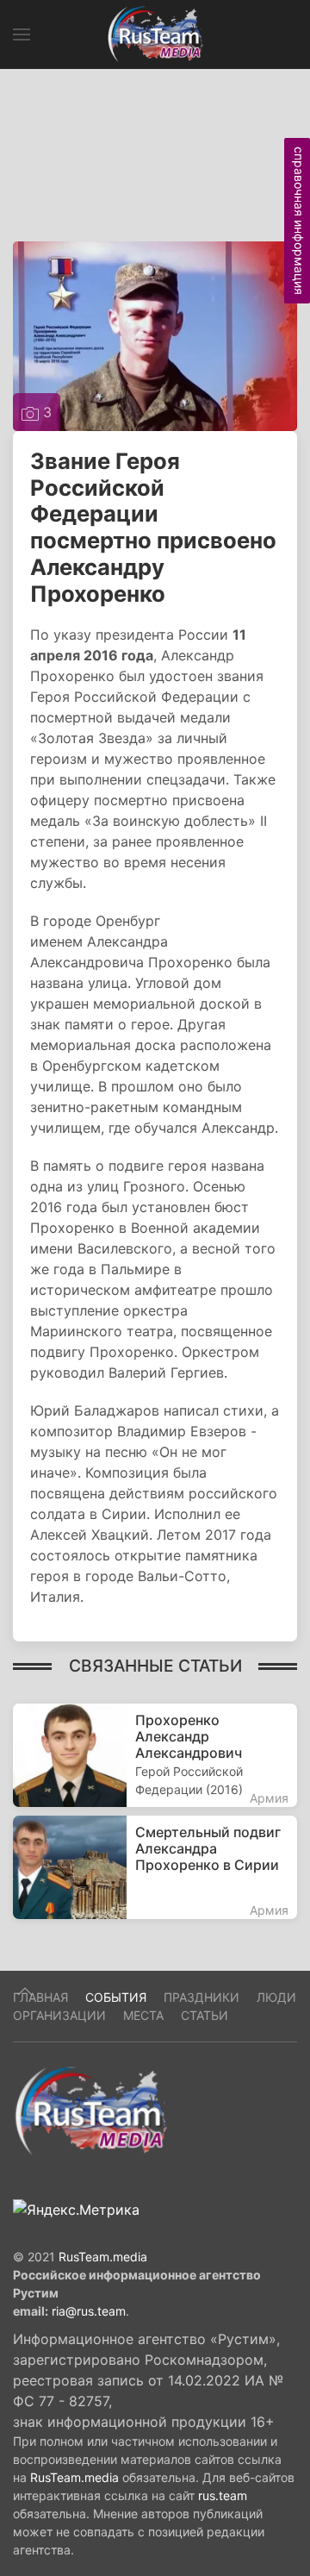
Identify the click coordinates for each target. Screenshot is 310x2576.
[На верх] (25, 1991)
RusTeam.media (103, 2257)
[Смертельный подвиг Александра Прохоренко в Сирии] (155, 1867)
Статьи (205, 2015)
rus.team (223, 2495)
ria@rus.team (89, 2311)
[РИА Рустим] (90, 2110)
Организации (59, 2015)
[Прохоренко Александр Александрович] (155, 1755)
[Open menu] (22, 34)
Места (143, 2015)
